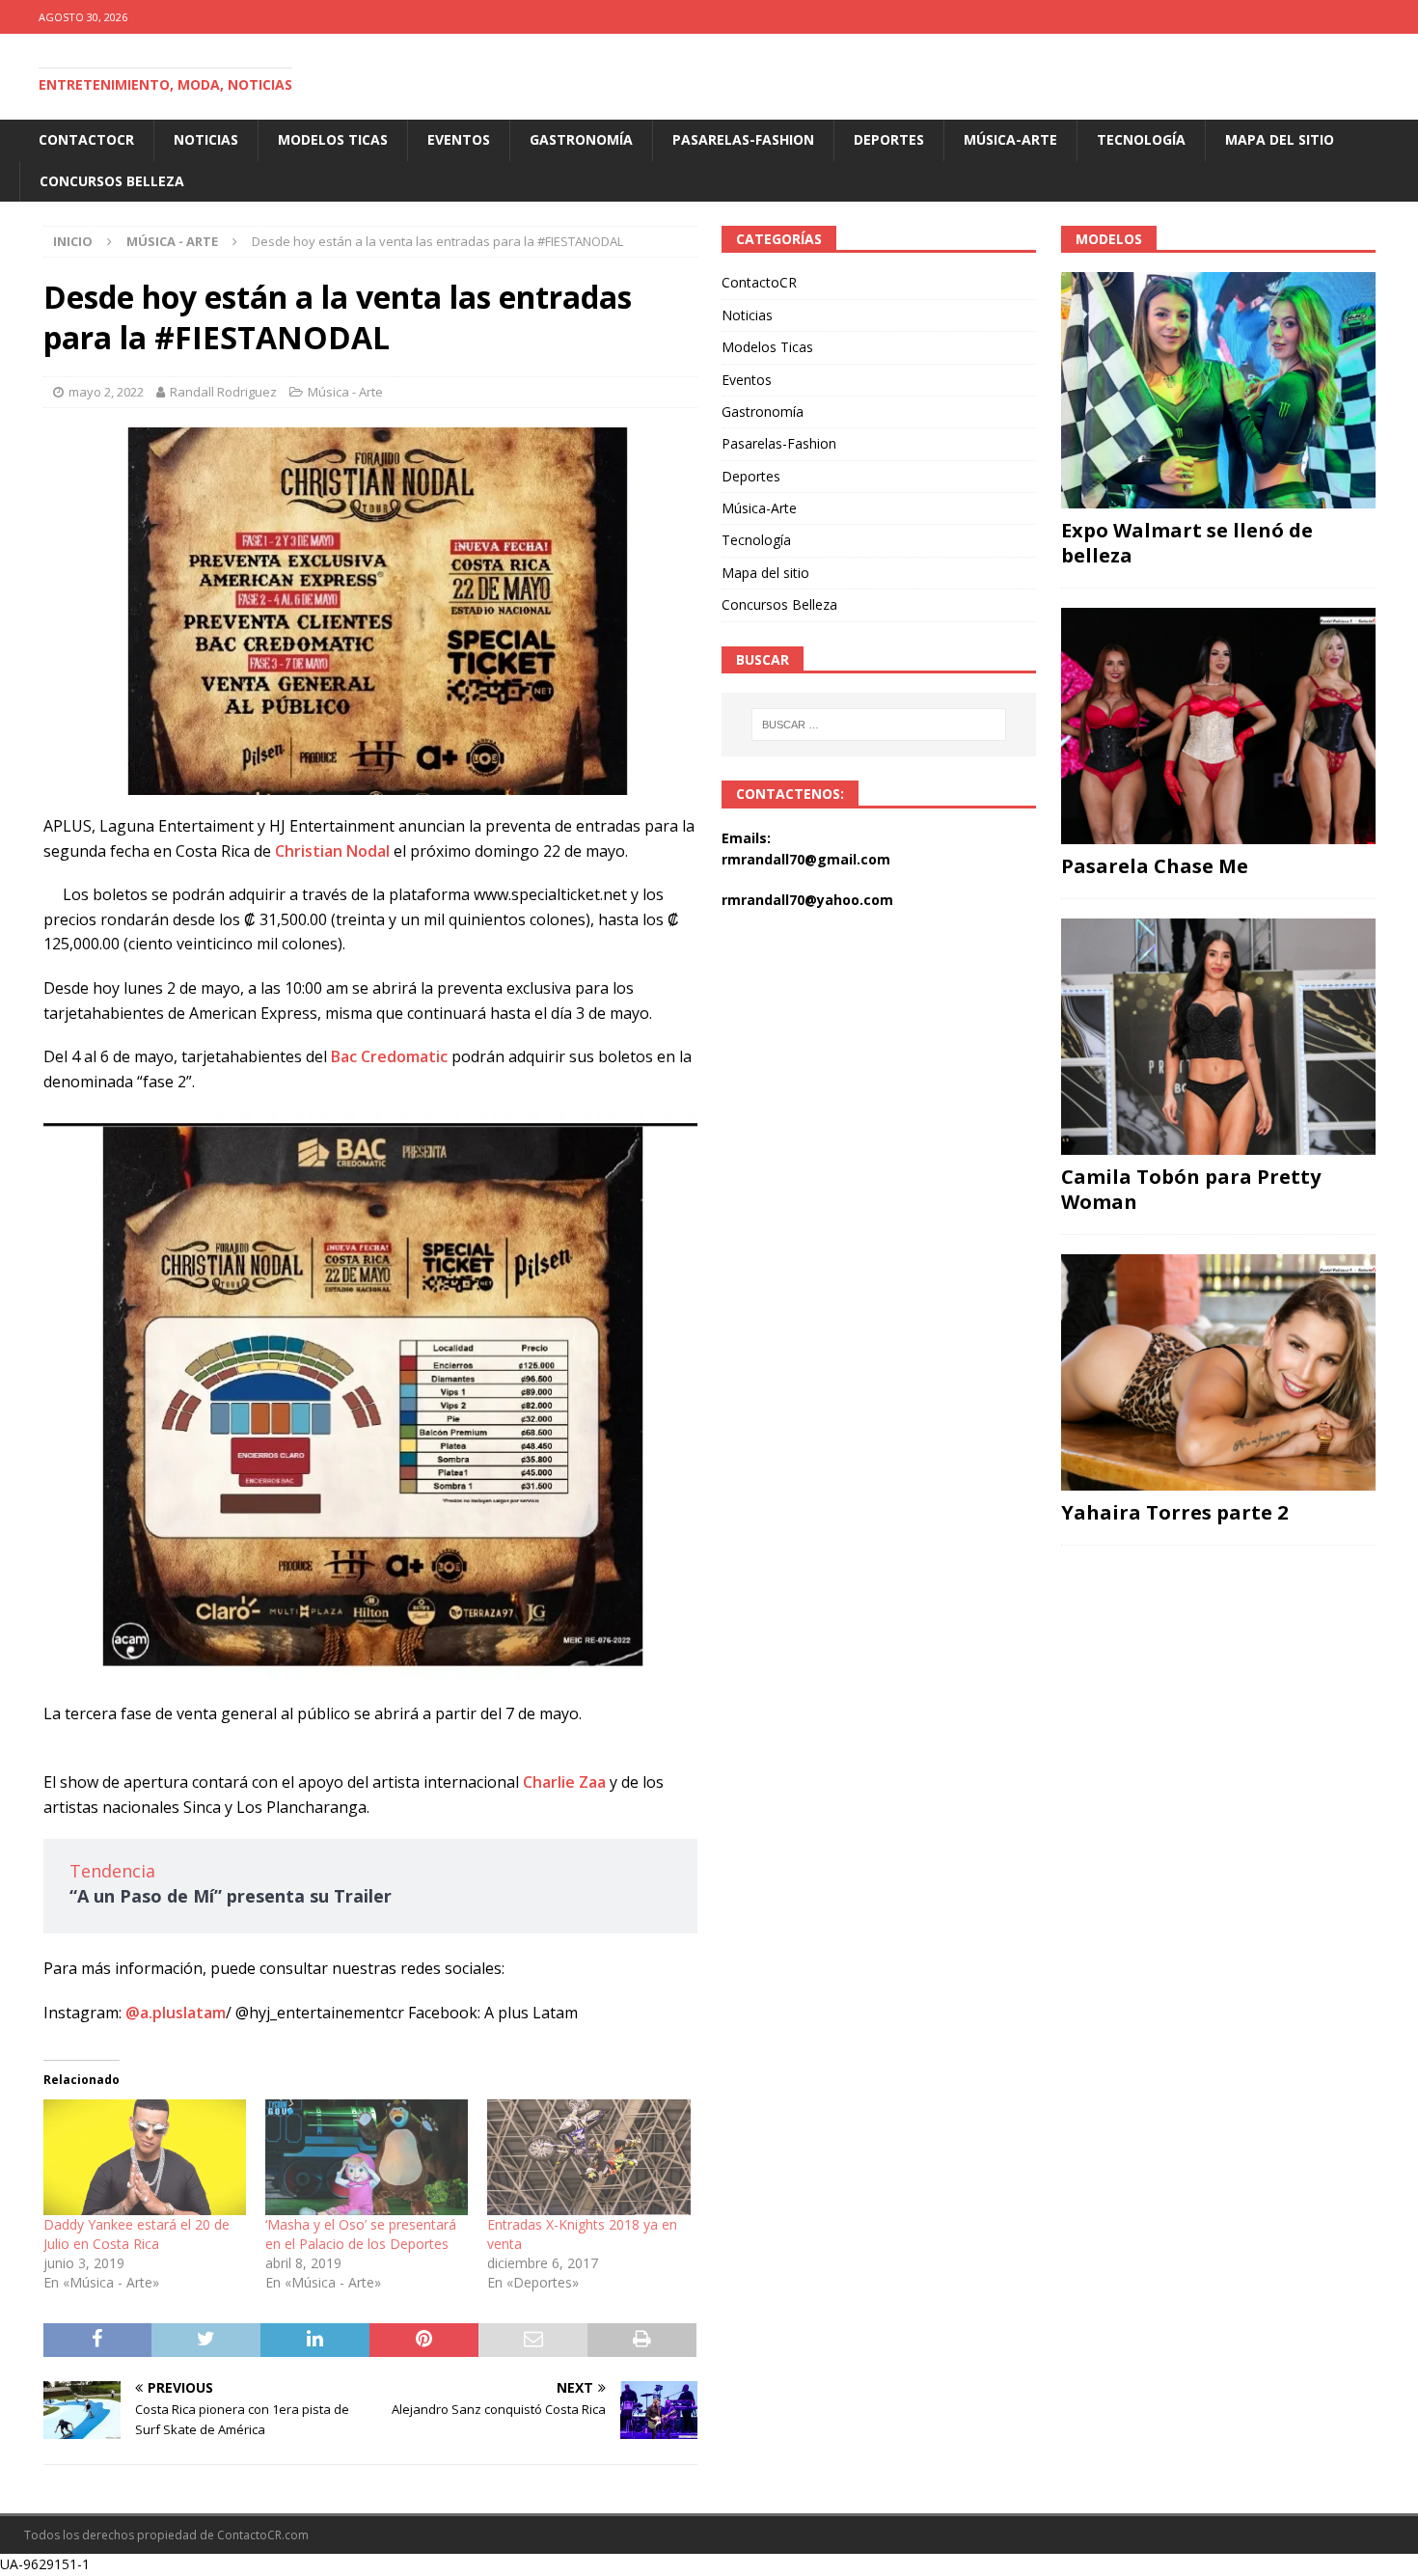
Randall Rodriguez (223, 392)
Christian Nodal (332, 851)
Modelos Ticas (333, 139)
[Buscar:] (880, 725)
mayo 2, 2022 (106, 392)
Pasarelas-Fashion (743, 139)
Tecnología (1141, 139)
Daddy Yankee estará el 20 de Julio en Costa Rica (136, 2234)
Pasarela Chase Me (1155, 866)
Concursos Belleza (112, 181)
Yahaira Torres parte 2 (1174, 1512)
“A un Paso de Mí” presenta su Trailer (231, 1896)
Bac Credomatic (389, 1056)
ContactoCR (86, 139)
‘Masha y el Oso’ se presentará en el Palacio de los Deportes (361, 2234)
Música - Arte (345, 392)
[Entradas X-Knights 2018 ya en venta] (588, 2157)
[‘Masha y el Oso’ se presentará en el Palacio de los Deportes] (367, 2157)
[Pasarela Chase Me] (1218, 726)
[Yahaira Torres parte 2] (1218, 1372)
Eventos (459, 139)
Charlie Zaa (564, 1782)
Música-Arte (1010, 139)
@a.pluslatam (176, 2013)
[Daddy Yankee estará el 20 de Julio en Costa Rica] (145, 2157)
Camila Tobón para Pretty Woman (1191, 1189)
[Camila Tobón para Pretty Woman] (1218, 1037)
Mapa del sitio (1280, 139)
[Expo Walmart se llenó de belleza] (1218, 390)
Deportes (889, 139)
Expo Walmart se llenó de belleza (1187, 543)
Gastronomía (581, 139)
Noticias (206, 139)
